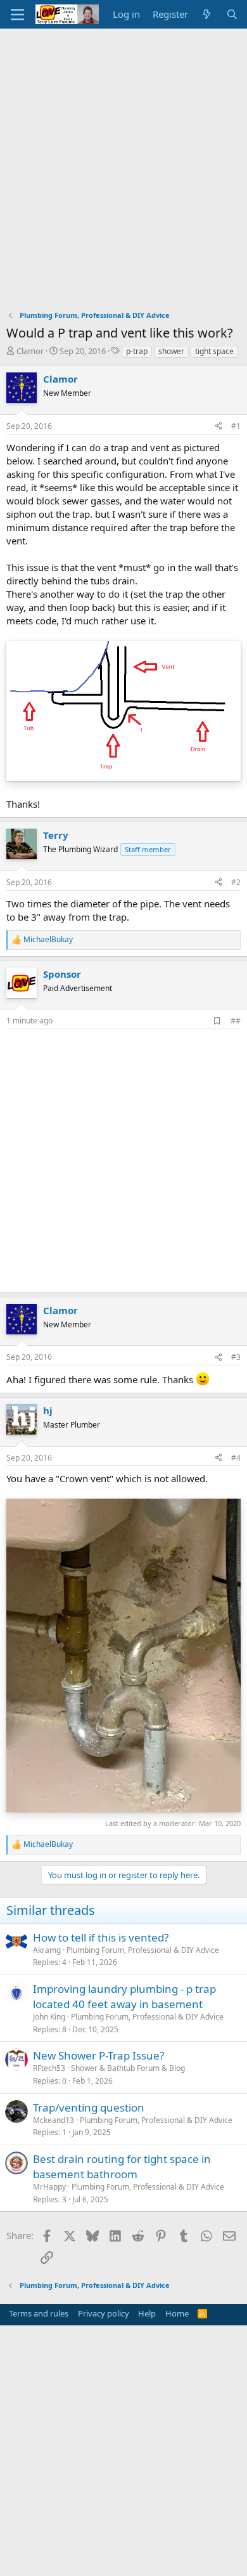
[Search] (232, 14)
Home (177, 2313)
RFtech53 (49, 2068)
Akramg (47, 1950)
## (236, 1021)
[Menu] (17, 15)
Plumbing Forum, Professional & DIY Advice (143, 1950)
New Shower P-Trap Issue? (98, 2055)
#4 (236, 1458)
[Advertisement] (123, 159)
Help (147, 2313)
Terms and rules (39, 2313)
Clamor (30, 351)
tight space (214, 351)
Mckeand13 (54, 2120)
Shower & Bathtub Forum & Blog (128, 2068)
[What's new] (207, 14)
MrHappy (49, 2187)
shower (171, 351)
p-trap (137, 351)
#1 (236, 426)
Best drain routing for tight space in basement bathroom (122, 2166)
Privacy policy (104, 2313)
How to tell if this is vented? (101, 1937)
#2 (236, 882)
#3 (236, 1357)
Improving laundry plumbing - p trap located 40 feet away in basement (124, 1996)
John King (49, 2017)
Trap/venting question (89, 2107)
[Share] (218, 427)
